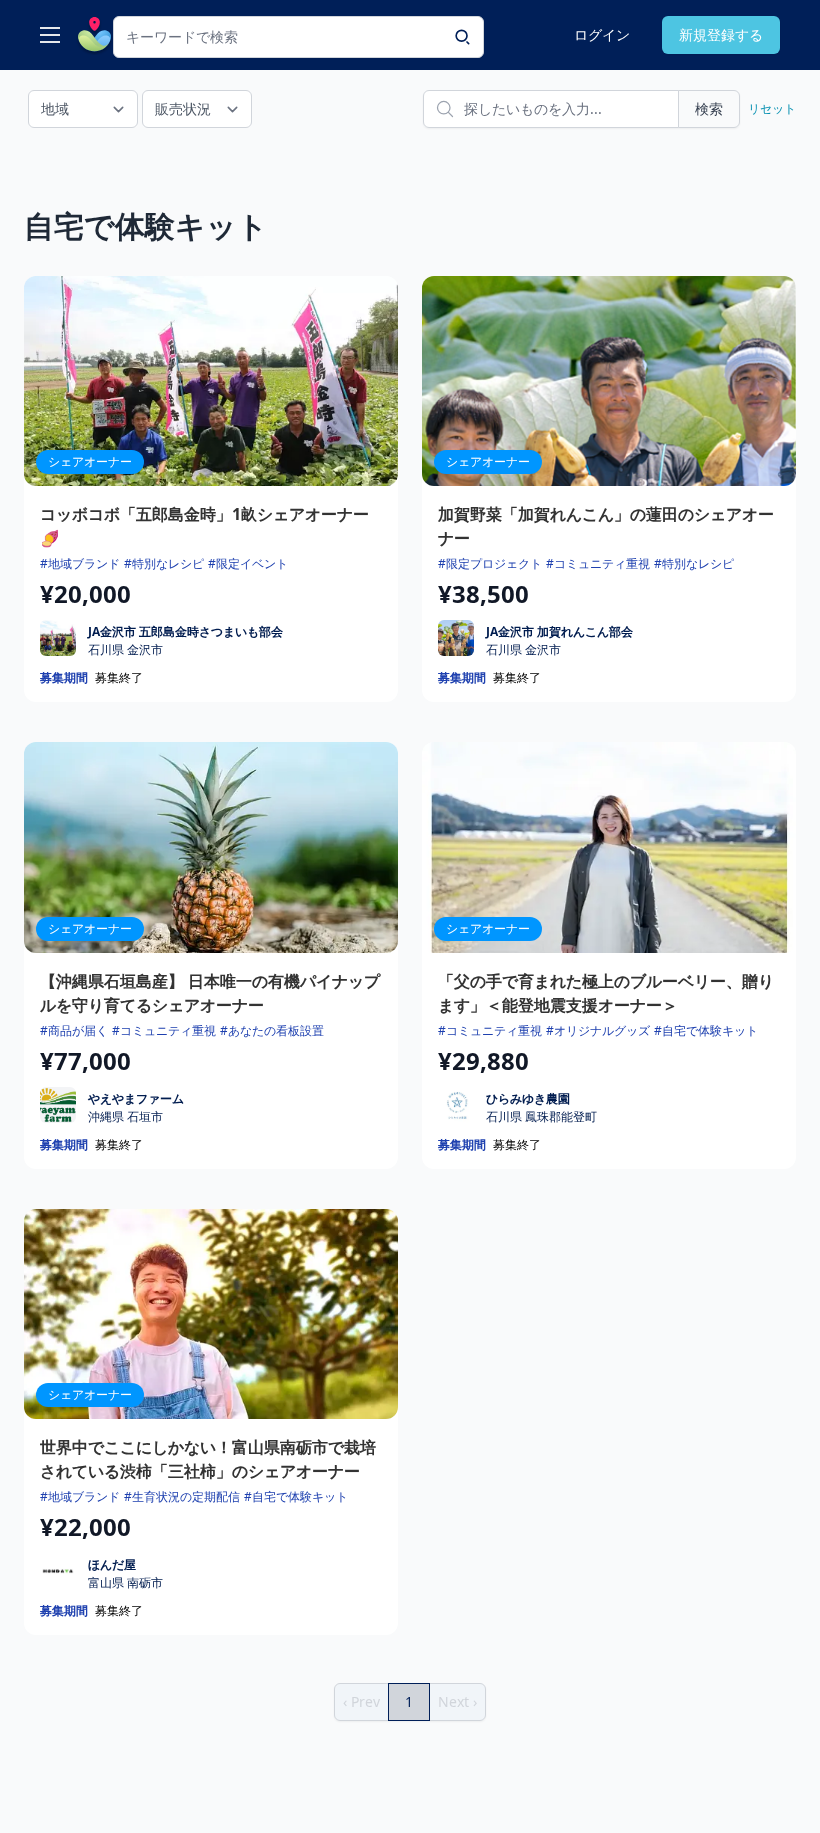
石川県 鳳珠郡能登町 (541, 1117)
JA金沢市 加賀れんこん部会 (559, 631)
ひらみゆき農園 (528, 1098)
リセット (772, 108)
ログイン (602, 34)
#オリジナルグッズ (598, 1030)
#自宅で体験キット (706, 1030)
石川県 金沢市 (125, 650)
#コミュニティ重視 (598, 563)
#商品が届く (74, 1030)
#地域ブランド (80, 563)
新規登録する (721, 34)
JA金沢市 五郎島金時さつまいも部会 (185, 631)
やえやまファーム (136, 1098)
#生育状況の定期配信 (182, 1496)
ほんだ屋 (112, 1564)
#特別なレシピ (164, 563)
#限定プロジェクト (490, 563)
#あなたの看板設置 (272, 1030)
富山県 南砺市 (125, 1583)
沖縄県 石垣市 (125, 1117)
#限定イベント (248, 563)
